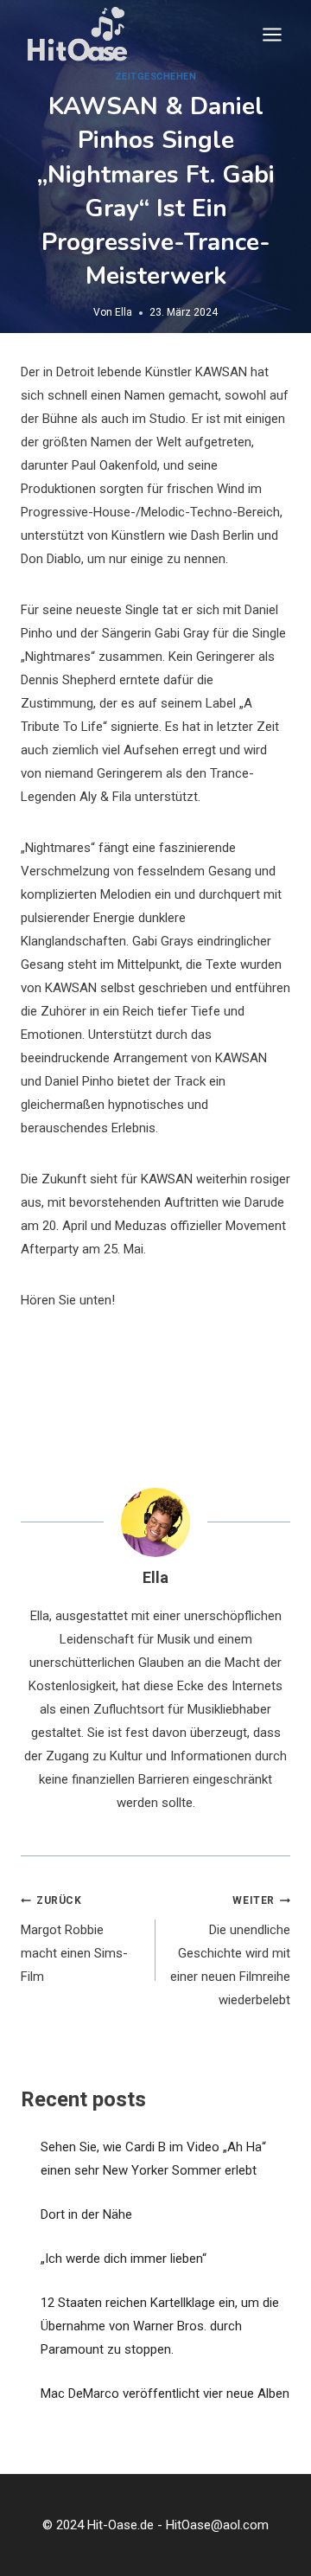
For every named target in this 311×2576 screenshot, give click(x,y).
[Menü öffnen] (272, 34)
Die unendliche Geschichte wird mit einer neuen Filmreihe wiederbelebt (230, 1951)
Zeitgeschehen (156, 77)
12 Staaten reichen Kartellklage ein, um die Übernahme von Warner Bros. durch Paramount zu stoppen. (160, 2326)
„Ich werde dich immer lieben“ (124, 2259)
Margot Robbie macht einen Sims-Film (74, 1939)
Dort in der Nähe (86, 2214)
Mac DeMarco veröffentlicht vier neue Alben (165, 2393)
